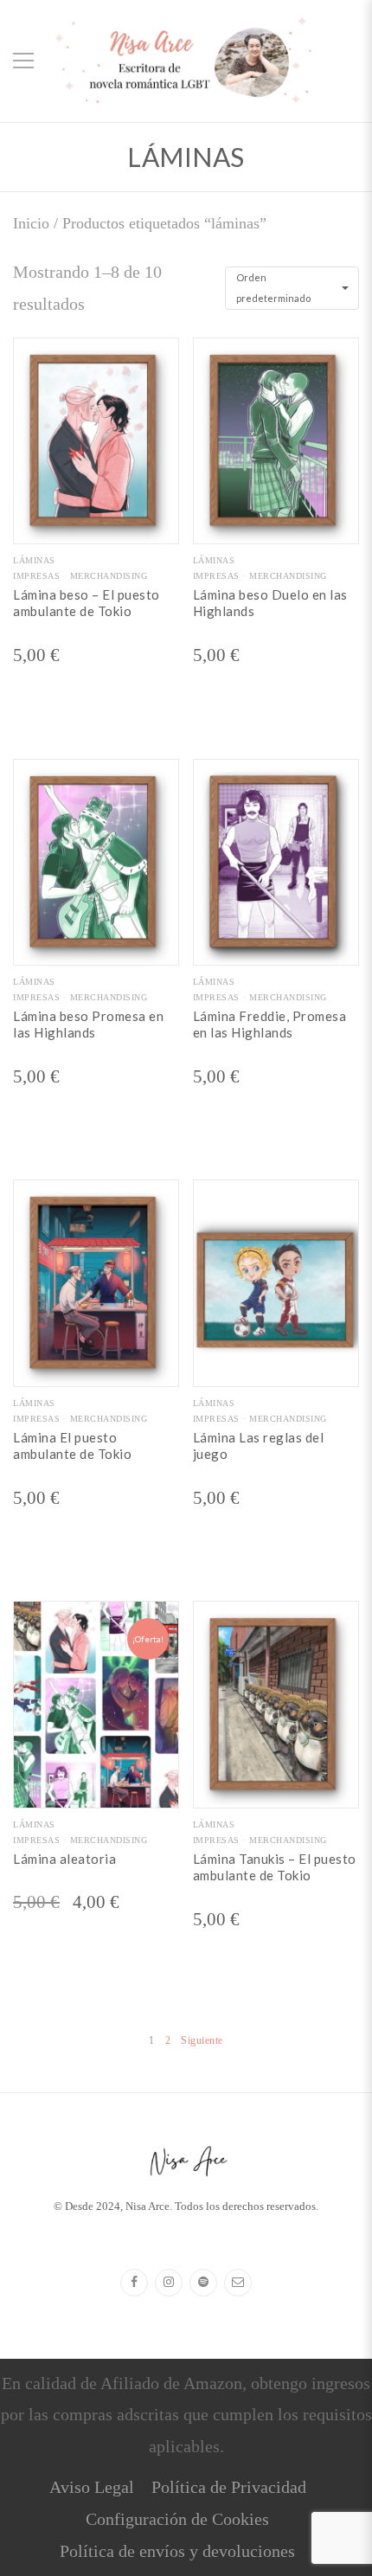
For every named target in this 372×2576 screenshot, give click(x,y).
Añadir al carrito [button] (96, 530)
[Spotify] (203, 2283)
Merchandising (109, 576)
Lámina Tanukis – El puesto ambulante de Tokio (275, 1867)
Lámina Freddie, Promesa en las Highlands (270, 1025)
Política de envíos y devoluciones (177, 2551)
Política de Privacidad (229, 2487)
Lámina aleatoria (64, 1859)
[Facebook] (134, 2283)
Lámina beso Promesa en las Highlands (88, 1025)
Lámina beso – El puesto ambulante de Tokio (87, 603)
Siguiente (202, 2040)
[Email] (238, 2283)
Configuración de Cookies (177, 2519)
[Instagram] (169, 2283)
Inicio (31, 223)
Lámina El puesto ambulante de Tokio (72, 1446)
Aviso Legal (92, 2487)
